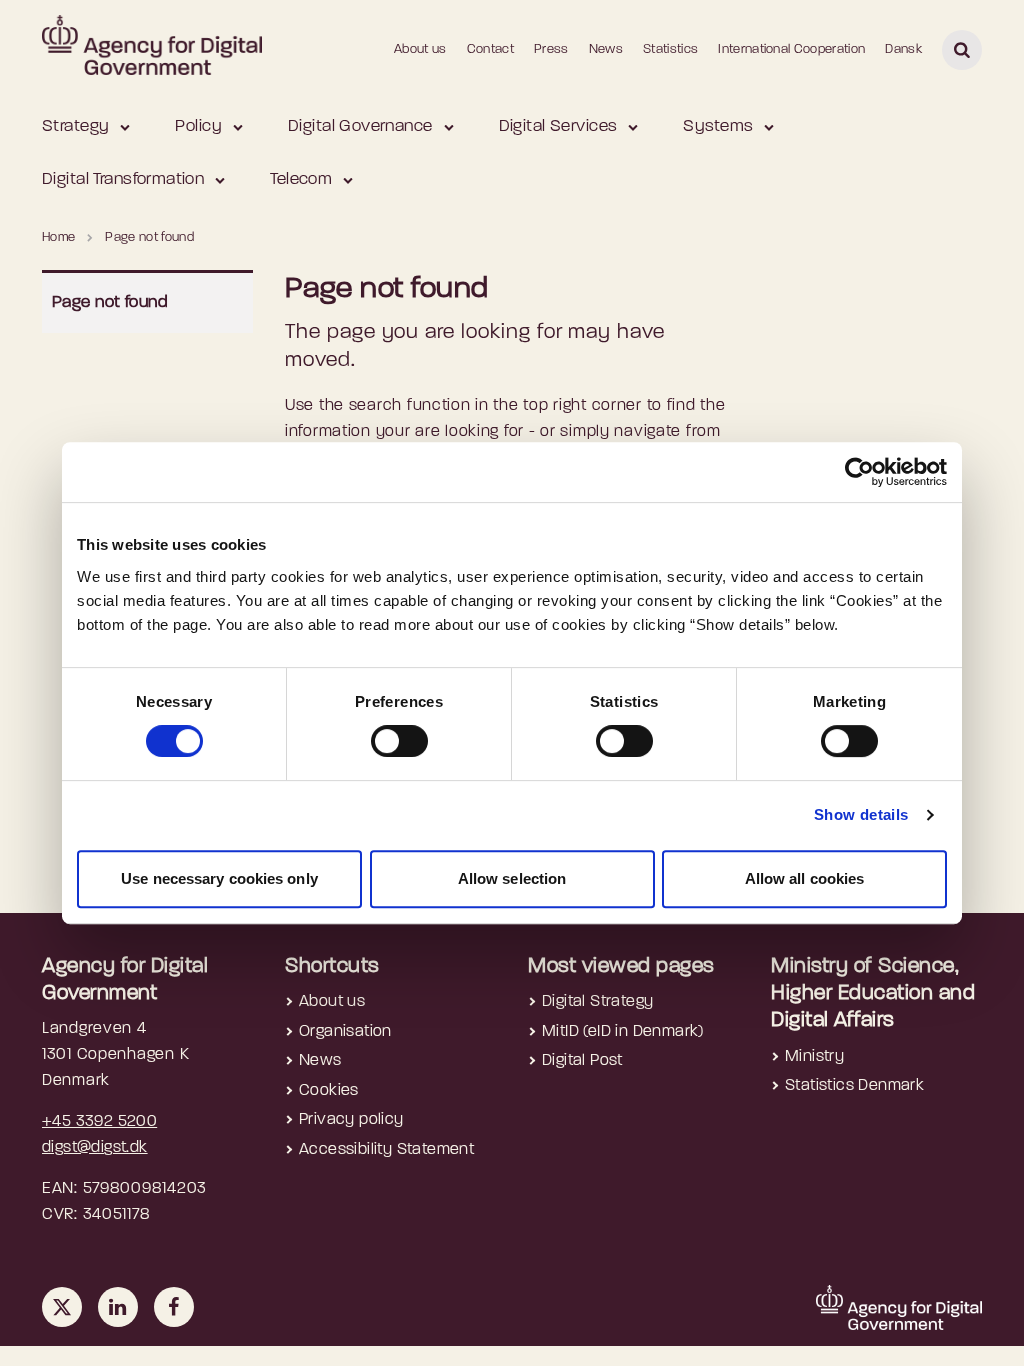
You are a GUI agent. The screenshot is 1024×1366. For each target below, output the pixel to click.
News (606, 49)
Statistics (670, 49)
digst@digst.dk (95, 1148)
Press (551, 49)
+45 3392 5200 (99, 1122)
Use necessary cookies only (219, 878)
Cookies (329, 1091)
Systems (718, 126)
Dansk (903, 49)
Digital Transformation (123, 179)
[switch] (399, 741)
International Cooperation (791, 49)
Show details (861, 814)
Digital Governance (360, 126)
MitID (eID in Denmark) (623, 1032)
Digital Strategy (597, 1002)
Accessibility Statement (386, 1150)
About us (420, 49)
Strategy (75, 126)
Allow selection (512, 878)
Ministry (814, 1057)
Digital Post (582, 1061)
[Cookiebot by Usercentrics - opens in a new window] (859, 472)
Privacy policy (351, 1120)
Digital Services (558, 126)
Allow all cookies (805, 878)
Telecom (301, 179)
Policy (198, 126)
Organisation (345, 1032)
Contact (490, 49)
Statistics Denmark (854, 1086)
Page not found (110, 302)
